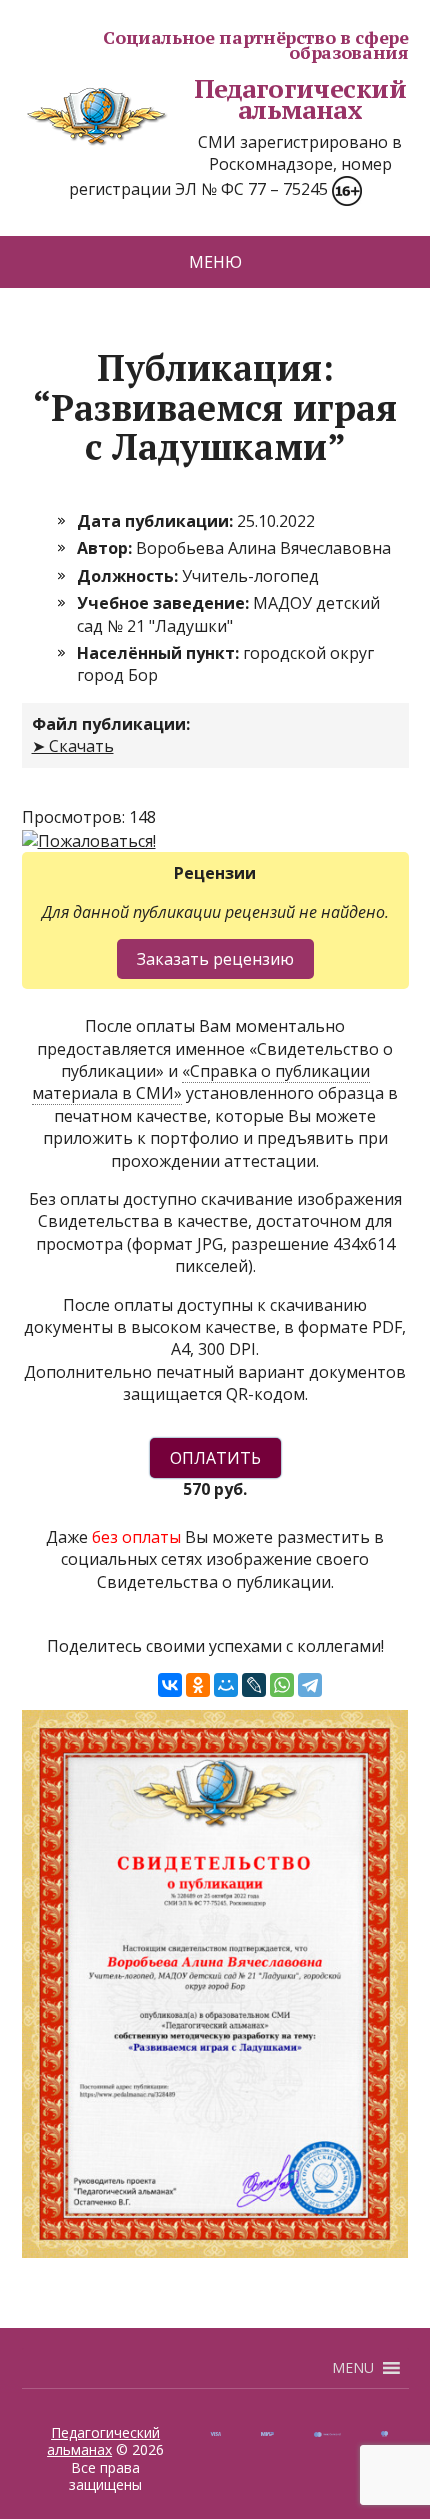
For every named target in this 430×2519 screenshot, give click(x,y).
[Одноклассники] (198, 1685)
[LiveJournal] (254, 1685)
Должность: (129, 576)
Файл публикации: (111, 724)
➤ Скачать (73, 746)
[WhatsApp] (282, 1685)
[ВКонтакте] (170, 1685)
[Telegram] (310, 1685)
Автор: (106, 548)
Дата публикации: (157, 521)
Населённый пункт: (160, 653)
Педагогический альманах (300, 99)
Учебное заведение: (165, 603)
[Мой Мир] (226, 1685)
